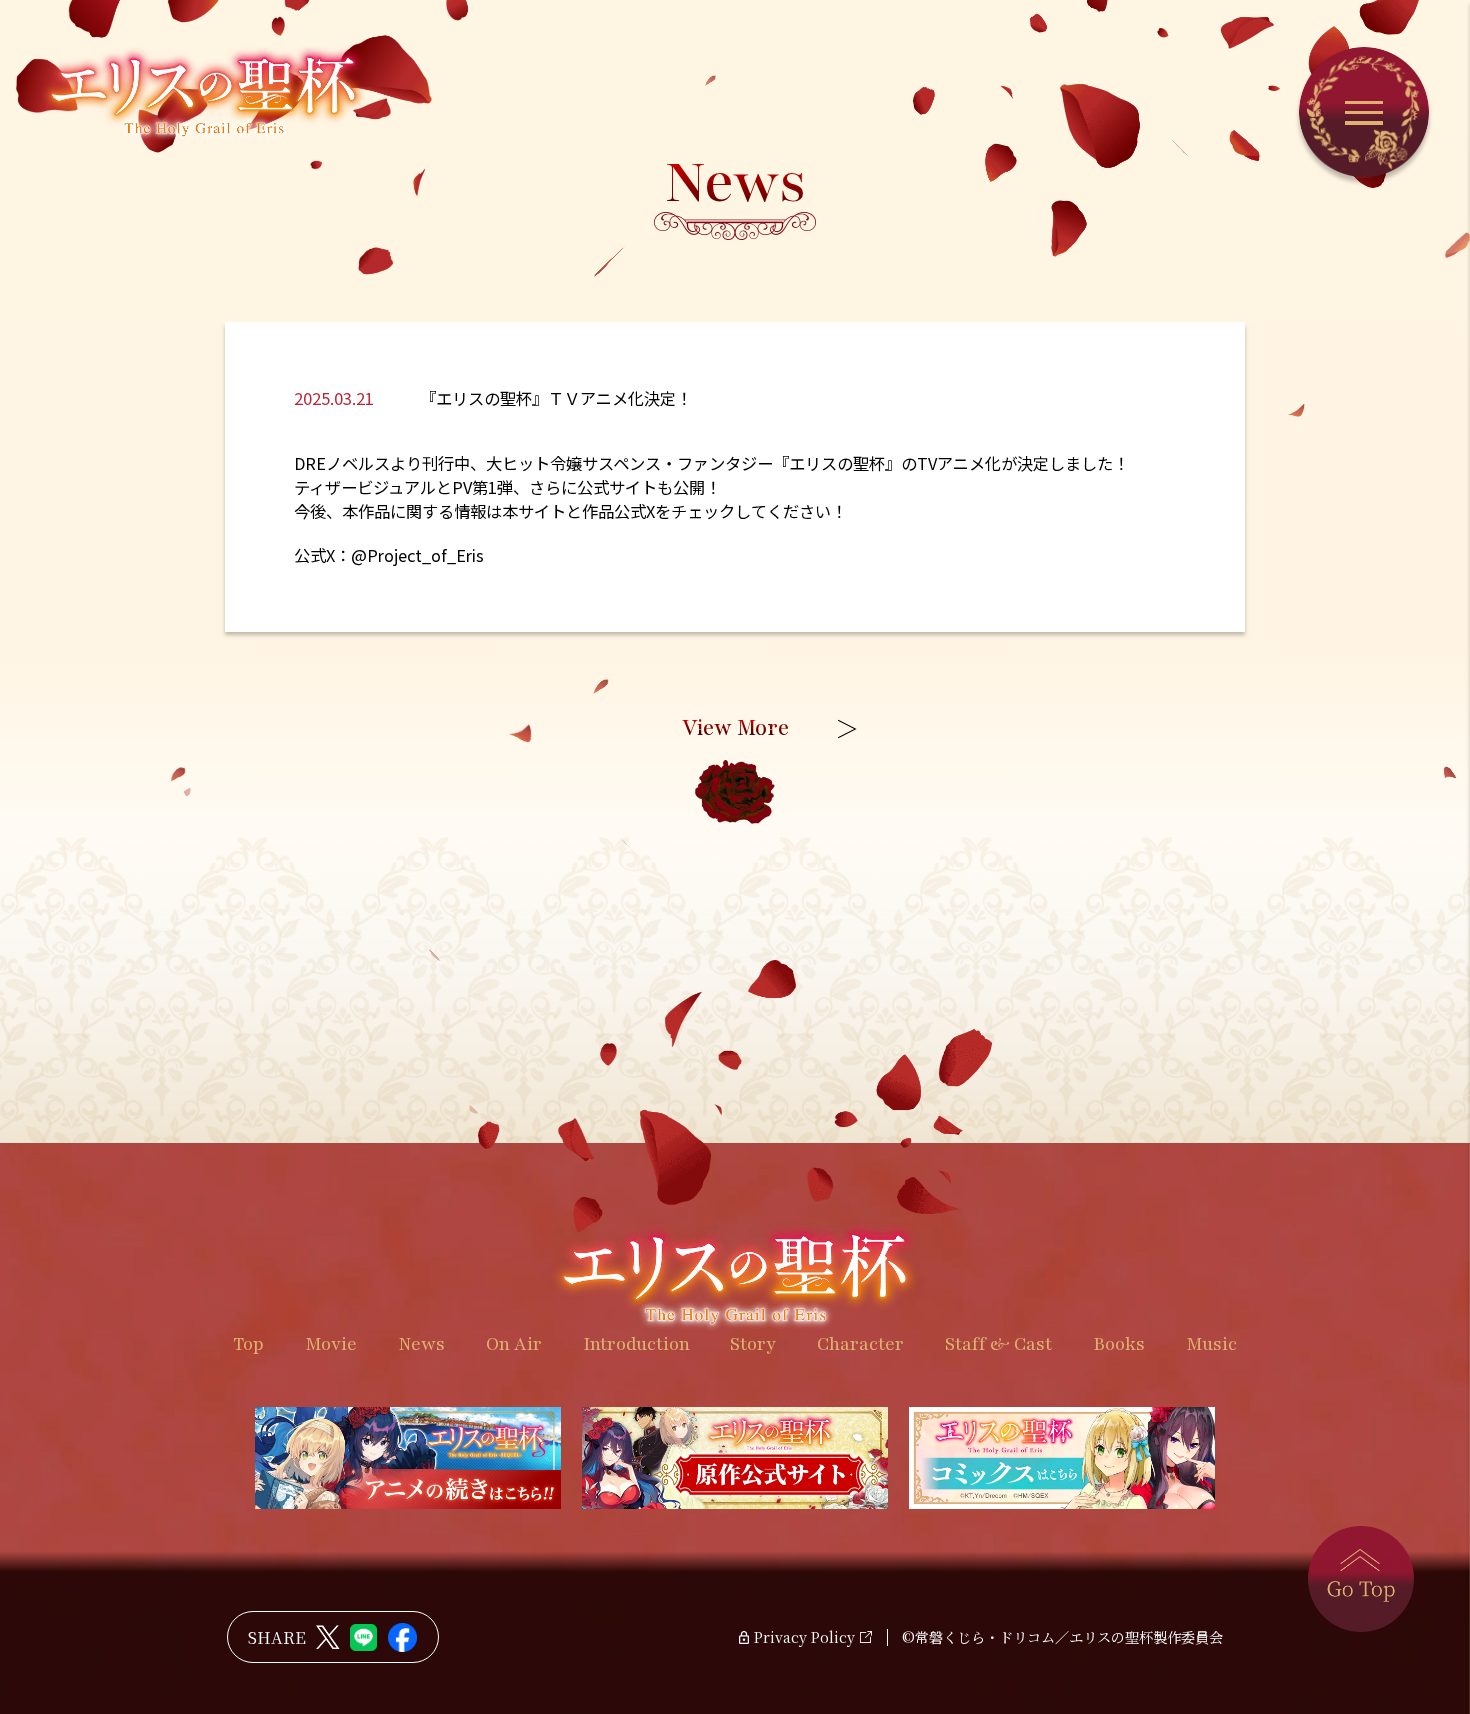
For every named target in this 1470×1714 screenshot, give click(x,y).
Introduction (636, 1344)
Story (753, 1344)
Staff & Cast (998, 1344)
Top (248, 1344)
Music (1211, 1344)
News (421, 1344)
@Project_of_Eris (417, 555)
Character (860, 1344)
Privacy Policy (804, 1637)
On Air (514, 1344)
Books (1119, 1344)
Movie (331, 1344)
